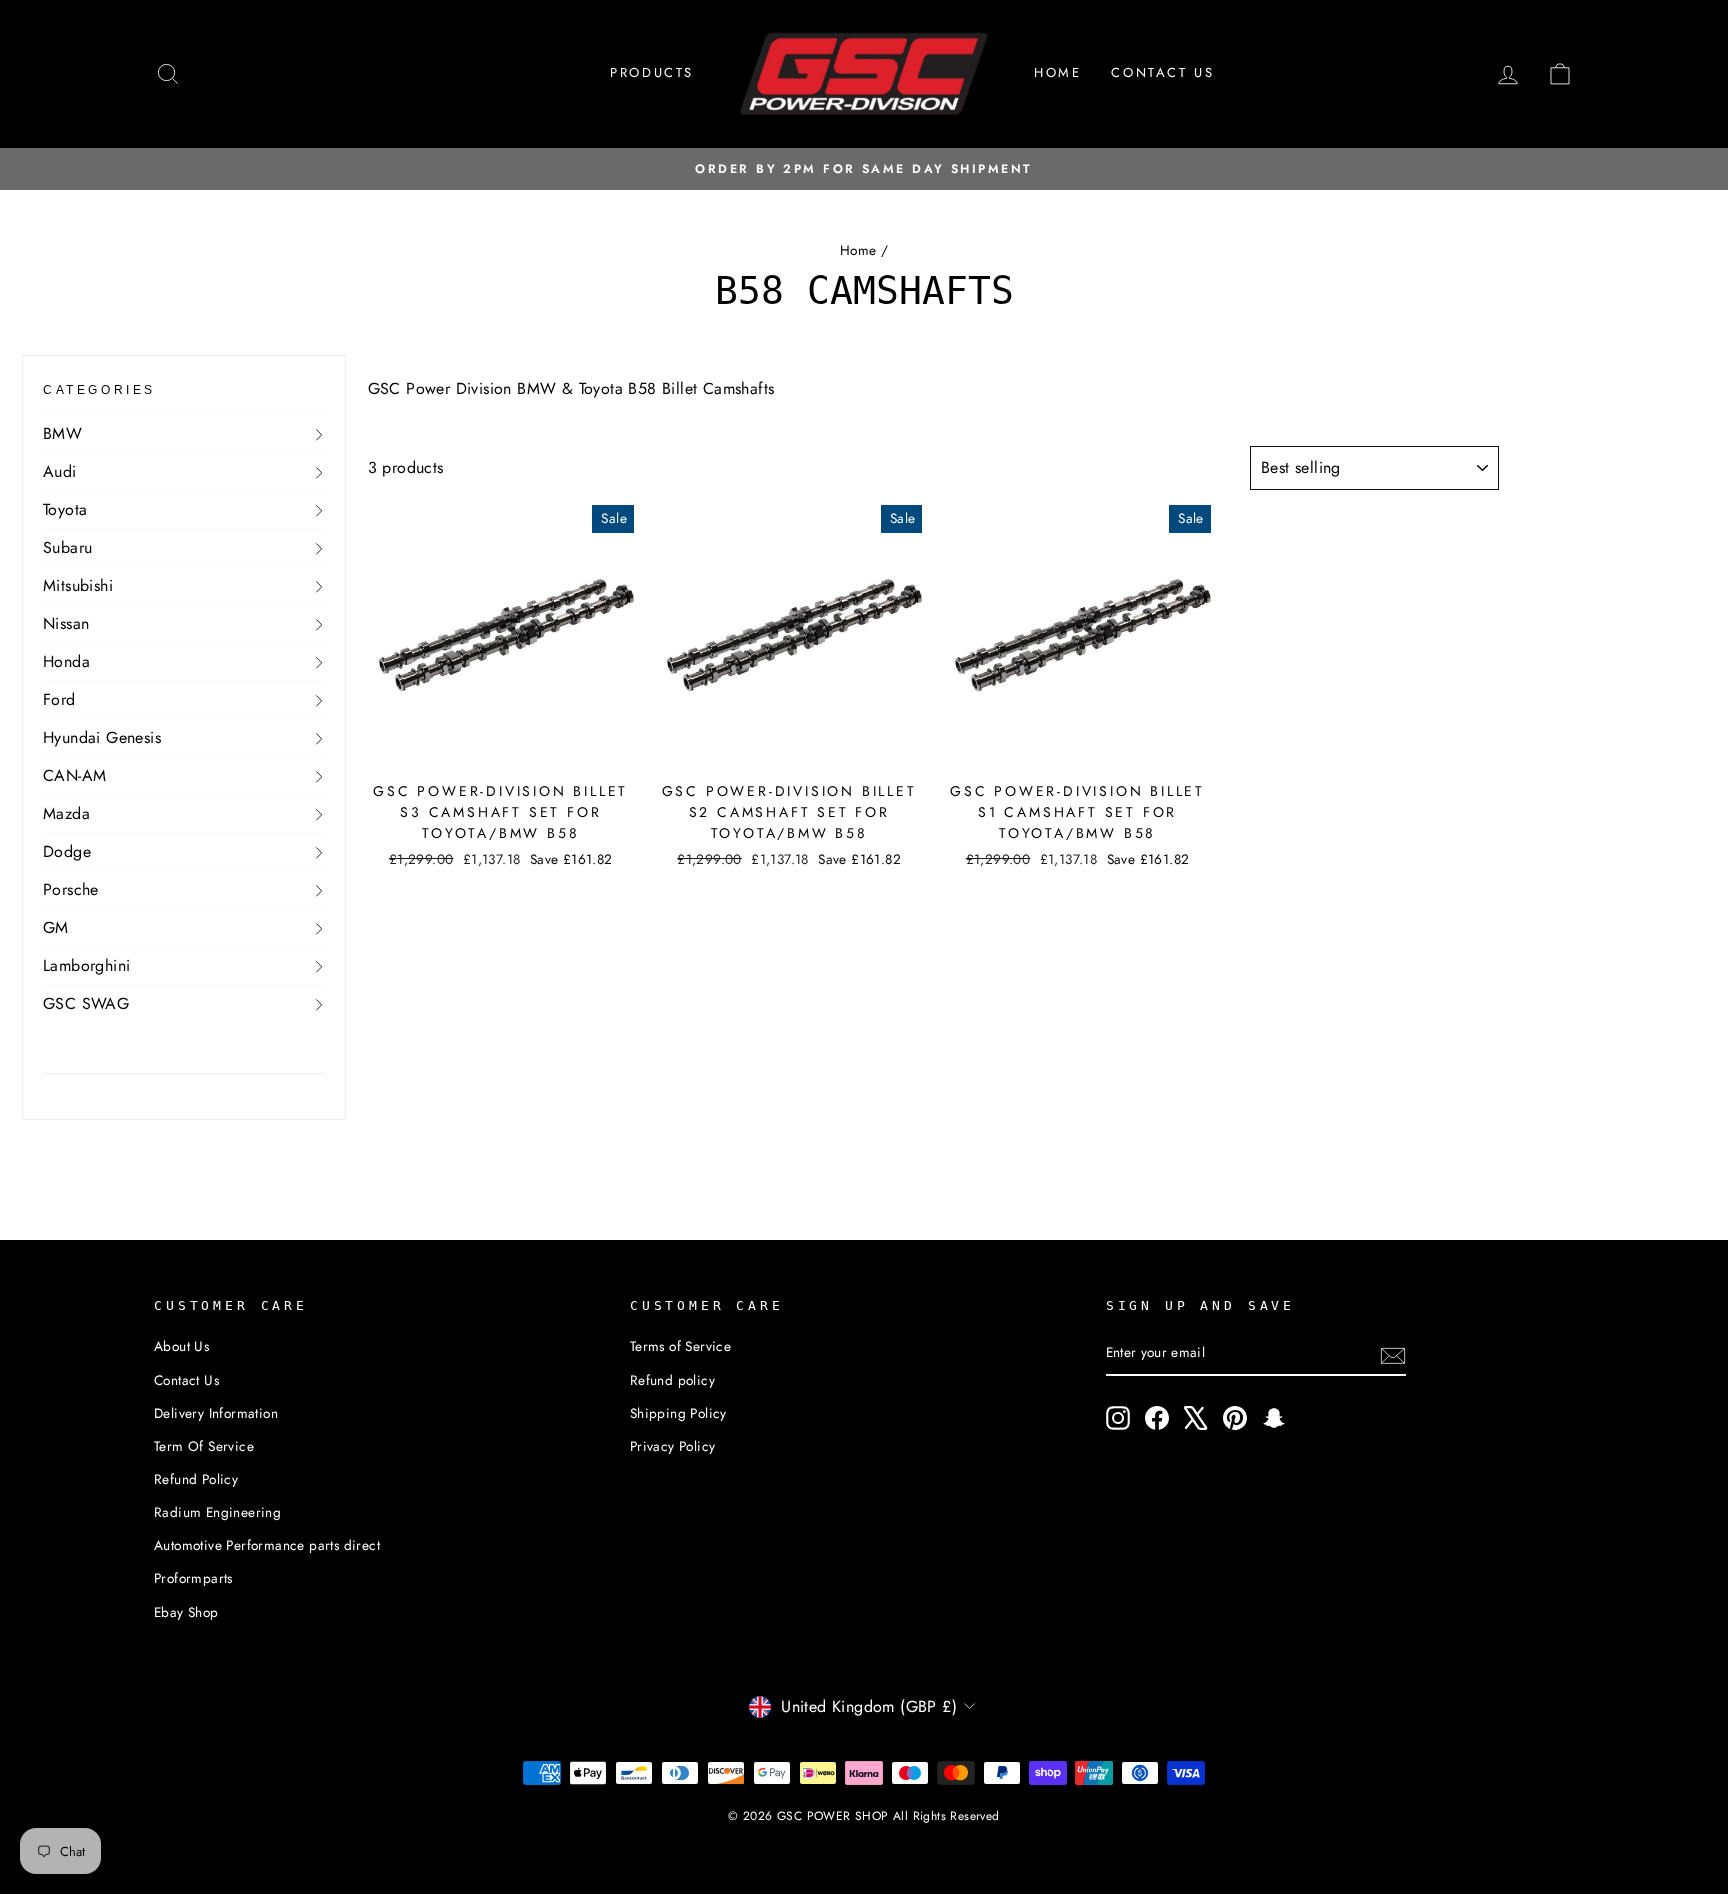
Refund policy (672, 1380)
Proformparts (193, 1578)
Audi (60, 471)
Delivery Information (216, 1413)
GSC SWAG (86, 1003)
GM (56, 927)
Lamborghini (86, 965)
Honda (66, 661)
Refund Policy (196, 1479)
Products (652, 72)
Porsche (71, 889)
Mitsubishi (78, 585)
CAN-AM (74, 775)
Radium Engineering (217, 1512)
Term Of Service (204, 1446)
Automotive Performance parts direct (267, 1545)
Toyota (65, 509)
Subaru (67, 547)
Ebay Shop (186, 1612)
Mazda (66, 813)
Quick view (501, 747)
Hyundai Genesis (102, 737)
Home (1057, 72)
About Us (181, 1346)
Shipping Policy (678, 1413)
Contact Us (186, 1380)
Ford (59, 699)
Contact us (1162, 72)
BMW (62, 433)
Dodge (67, 851)
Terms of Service (680, 1346)
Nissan (66, 623)
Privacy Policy (673, 1446)
